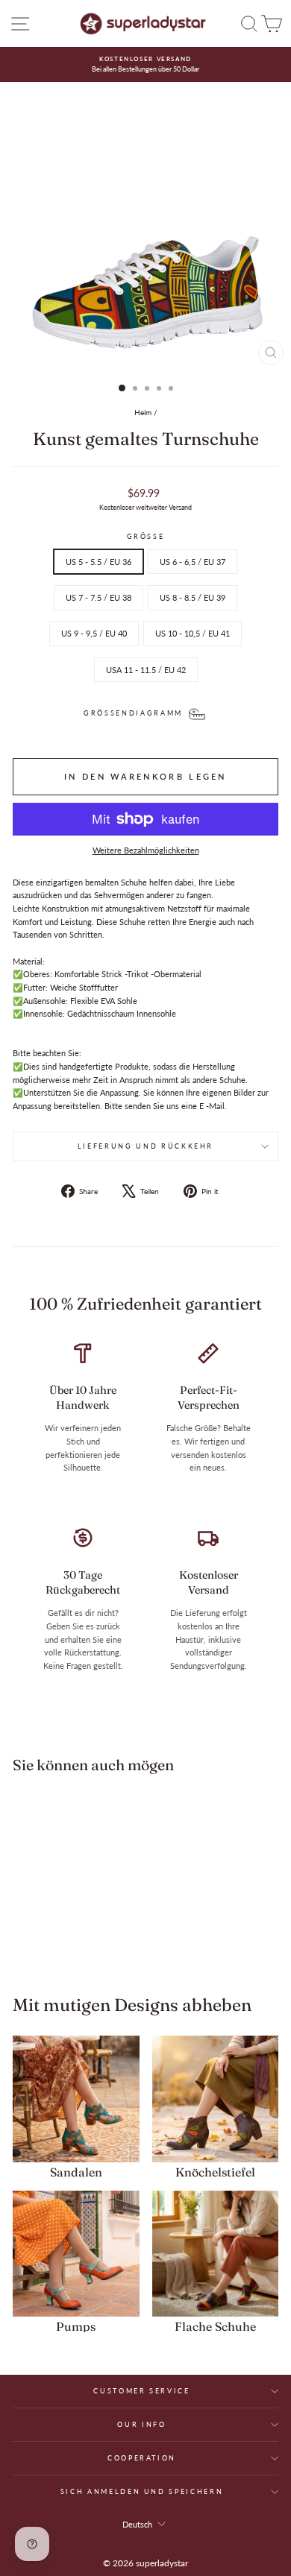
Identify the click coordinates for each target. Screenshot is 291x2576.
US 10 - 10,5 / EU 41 (193, 633)
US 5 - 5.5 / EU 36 (98, 562)
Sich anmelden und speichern (142, 2491)
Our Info (141, 2424)
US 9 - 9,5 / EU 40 (94, 633)
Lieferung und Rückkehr (145, 1146)
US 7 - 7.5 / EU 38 (98, 597)
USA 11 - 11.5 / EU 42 (146, 670)
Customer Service (141, 2391)
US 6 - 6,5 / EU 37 (193, 562)
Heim (143, 412)
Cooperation (142, 2458)
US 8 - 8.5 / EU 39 (193, 597)
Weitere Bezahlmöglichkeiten (146, 850)
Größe (146, 536)
